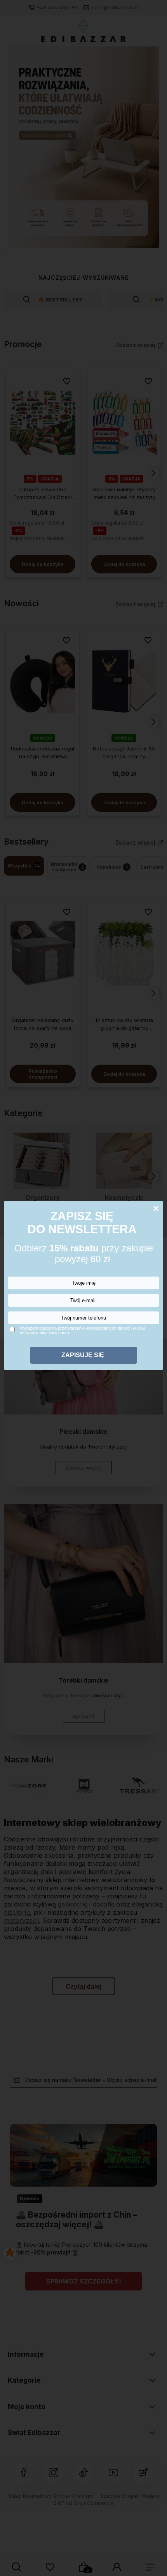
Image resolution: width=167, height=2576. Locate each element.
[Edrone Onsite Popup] (83, 1288)
